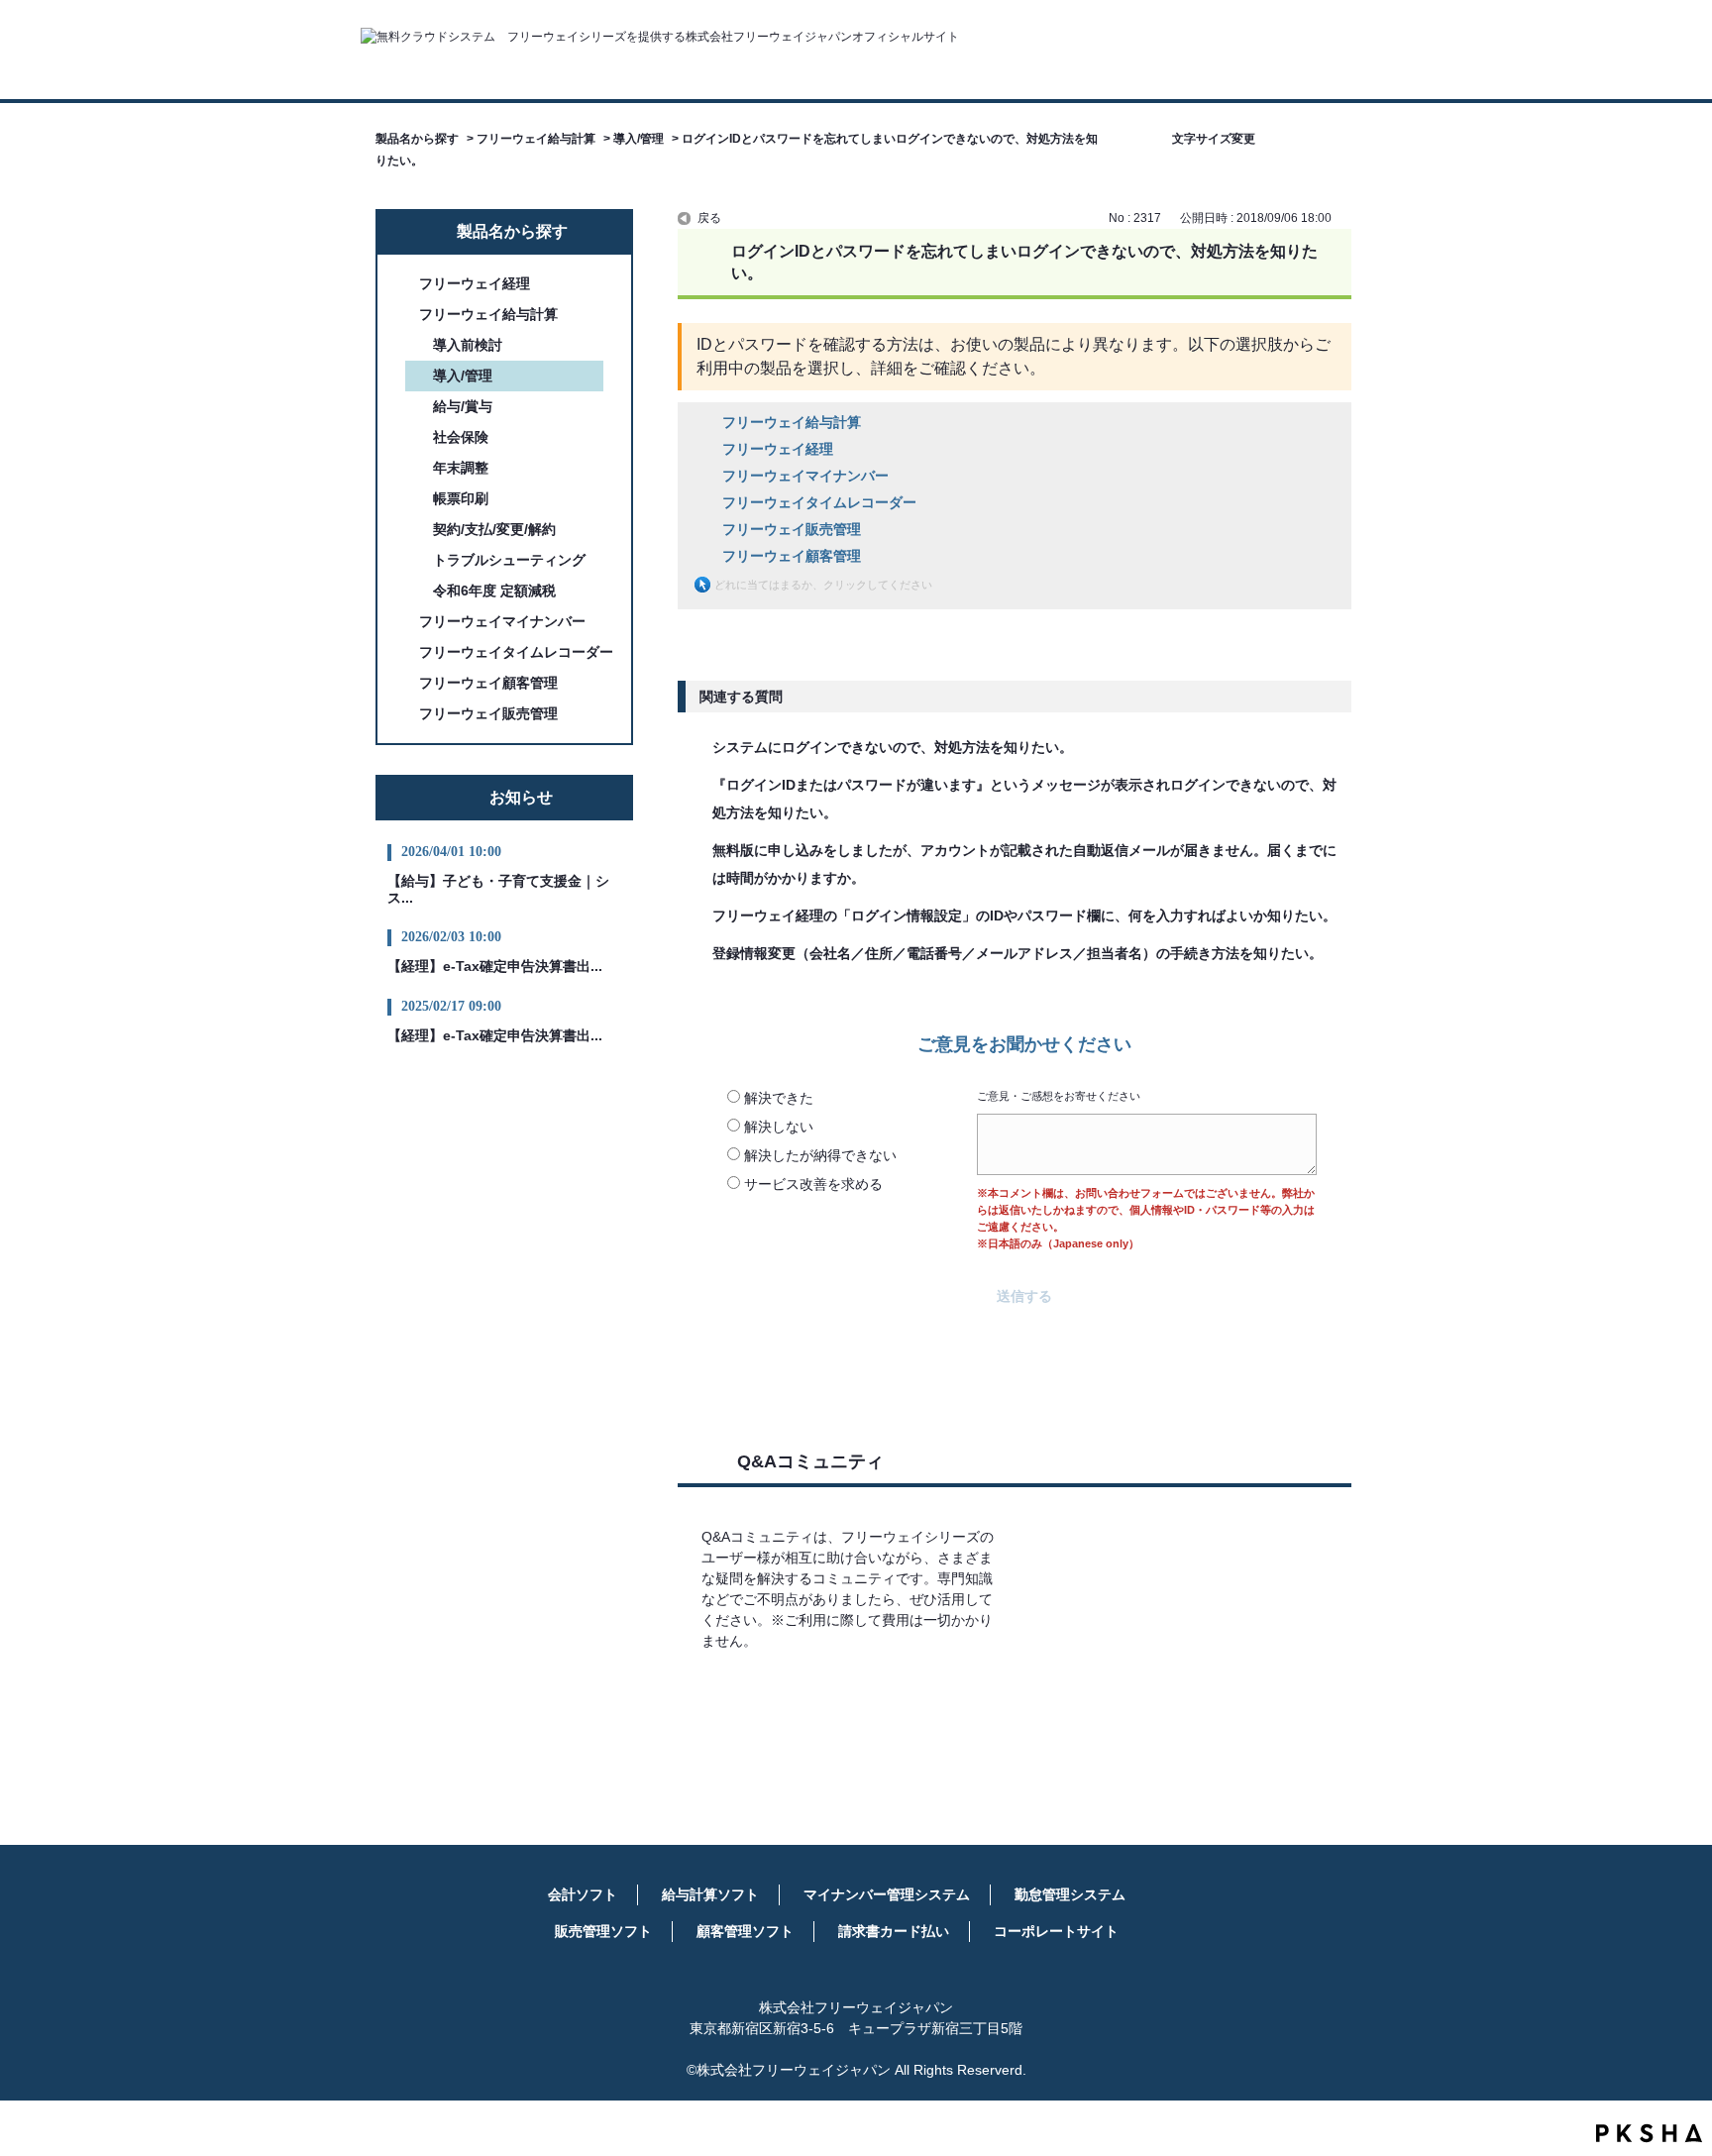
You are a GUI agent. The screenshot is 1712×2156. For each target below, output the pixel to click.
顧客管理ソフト (745, 1931)
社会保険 (461, 437)
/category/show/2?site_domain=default (405, 284)
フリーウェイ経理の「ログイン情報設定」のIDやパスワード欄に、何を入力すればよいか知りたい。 (1024, 916)
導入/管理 (639, 139)
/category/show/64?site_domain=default (405, 622)
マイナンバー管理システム (887, 1894)
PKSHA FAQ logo (1649, 2133)
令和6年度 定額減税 (494, 591)
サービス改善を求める (813, 1184)
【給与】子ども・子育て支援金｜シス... (498, 889)
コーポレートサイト (1056, 1931)
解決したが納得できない (820, 1155)
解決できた (779, 1098)
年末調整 (461, 468)
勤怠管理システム (1070, 1894)
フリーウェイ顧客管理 (488, 683)
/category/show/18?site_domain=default (405, 652)
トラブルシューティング (509, 560)
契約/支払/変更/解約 (494, 529)
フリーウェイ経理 (475, 283)
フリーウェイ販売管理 (488, 713)
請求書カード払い (894, 1931)
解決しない (779, 1127)
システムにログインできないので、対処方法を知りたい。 (893, 747)
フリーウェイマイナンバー (502, 621)
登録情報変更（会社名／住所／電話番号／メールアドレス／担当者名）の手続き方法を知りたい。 (1017, 953)
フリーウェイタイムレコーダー (516, 652)
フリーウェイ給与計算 (536, 139)
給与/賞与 (463, 406)
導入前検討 (468, 345)
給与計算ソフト (710, 1894)
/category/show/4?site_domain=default (405, 315)
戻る (709, 218)
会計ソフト (583, 1894)
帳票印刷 (461, 498)
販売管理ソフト (603, 1931)
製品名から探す (417, 139)
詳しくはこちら (853, 1699)
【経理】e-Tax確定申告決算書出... (495, 966)
